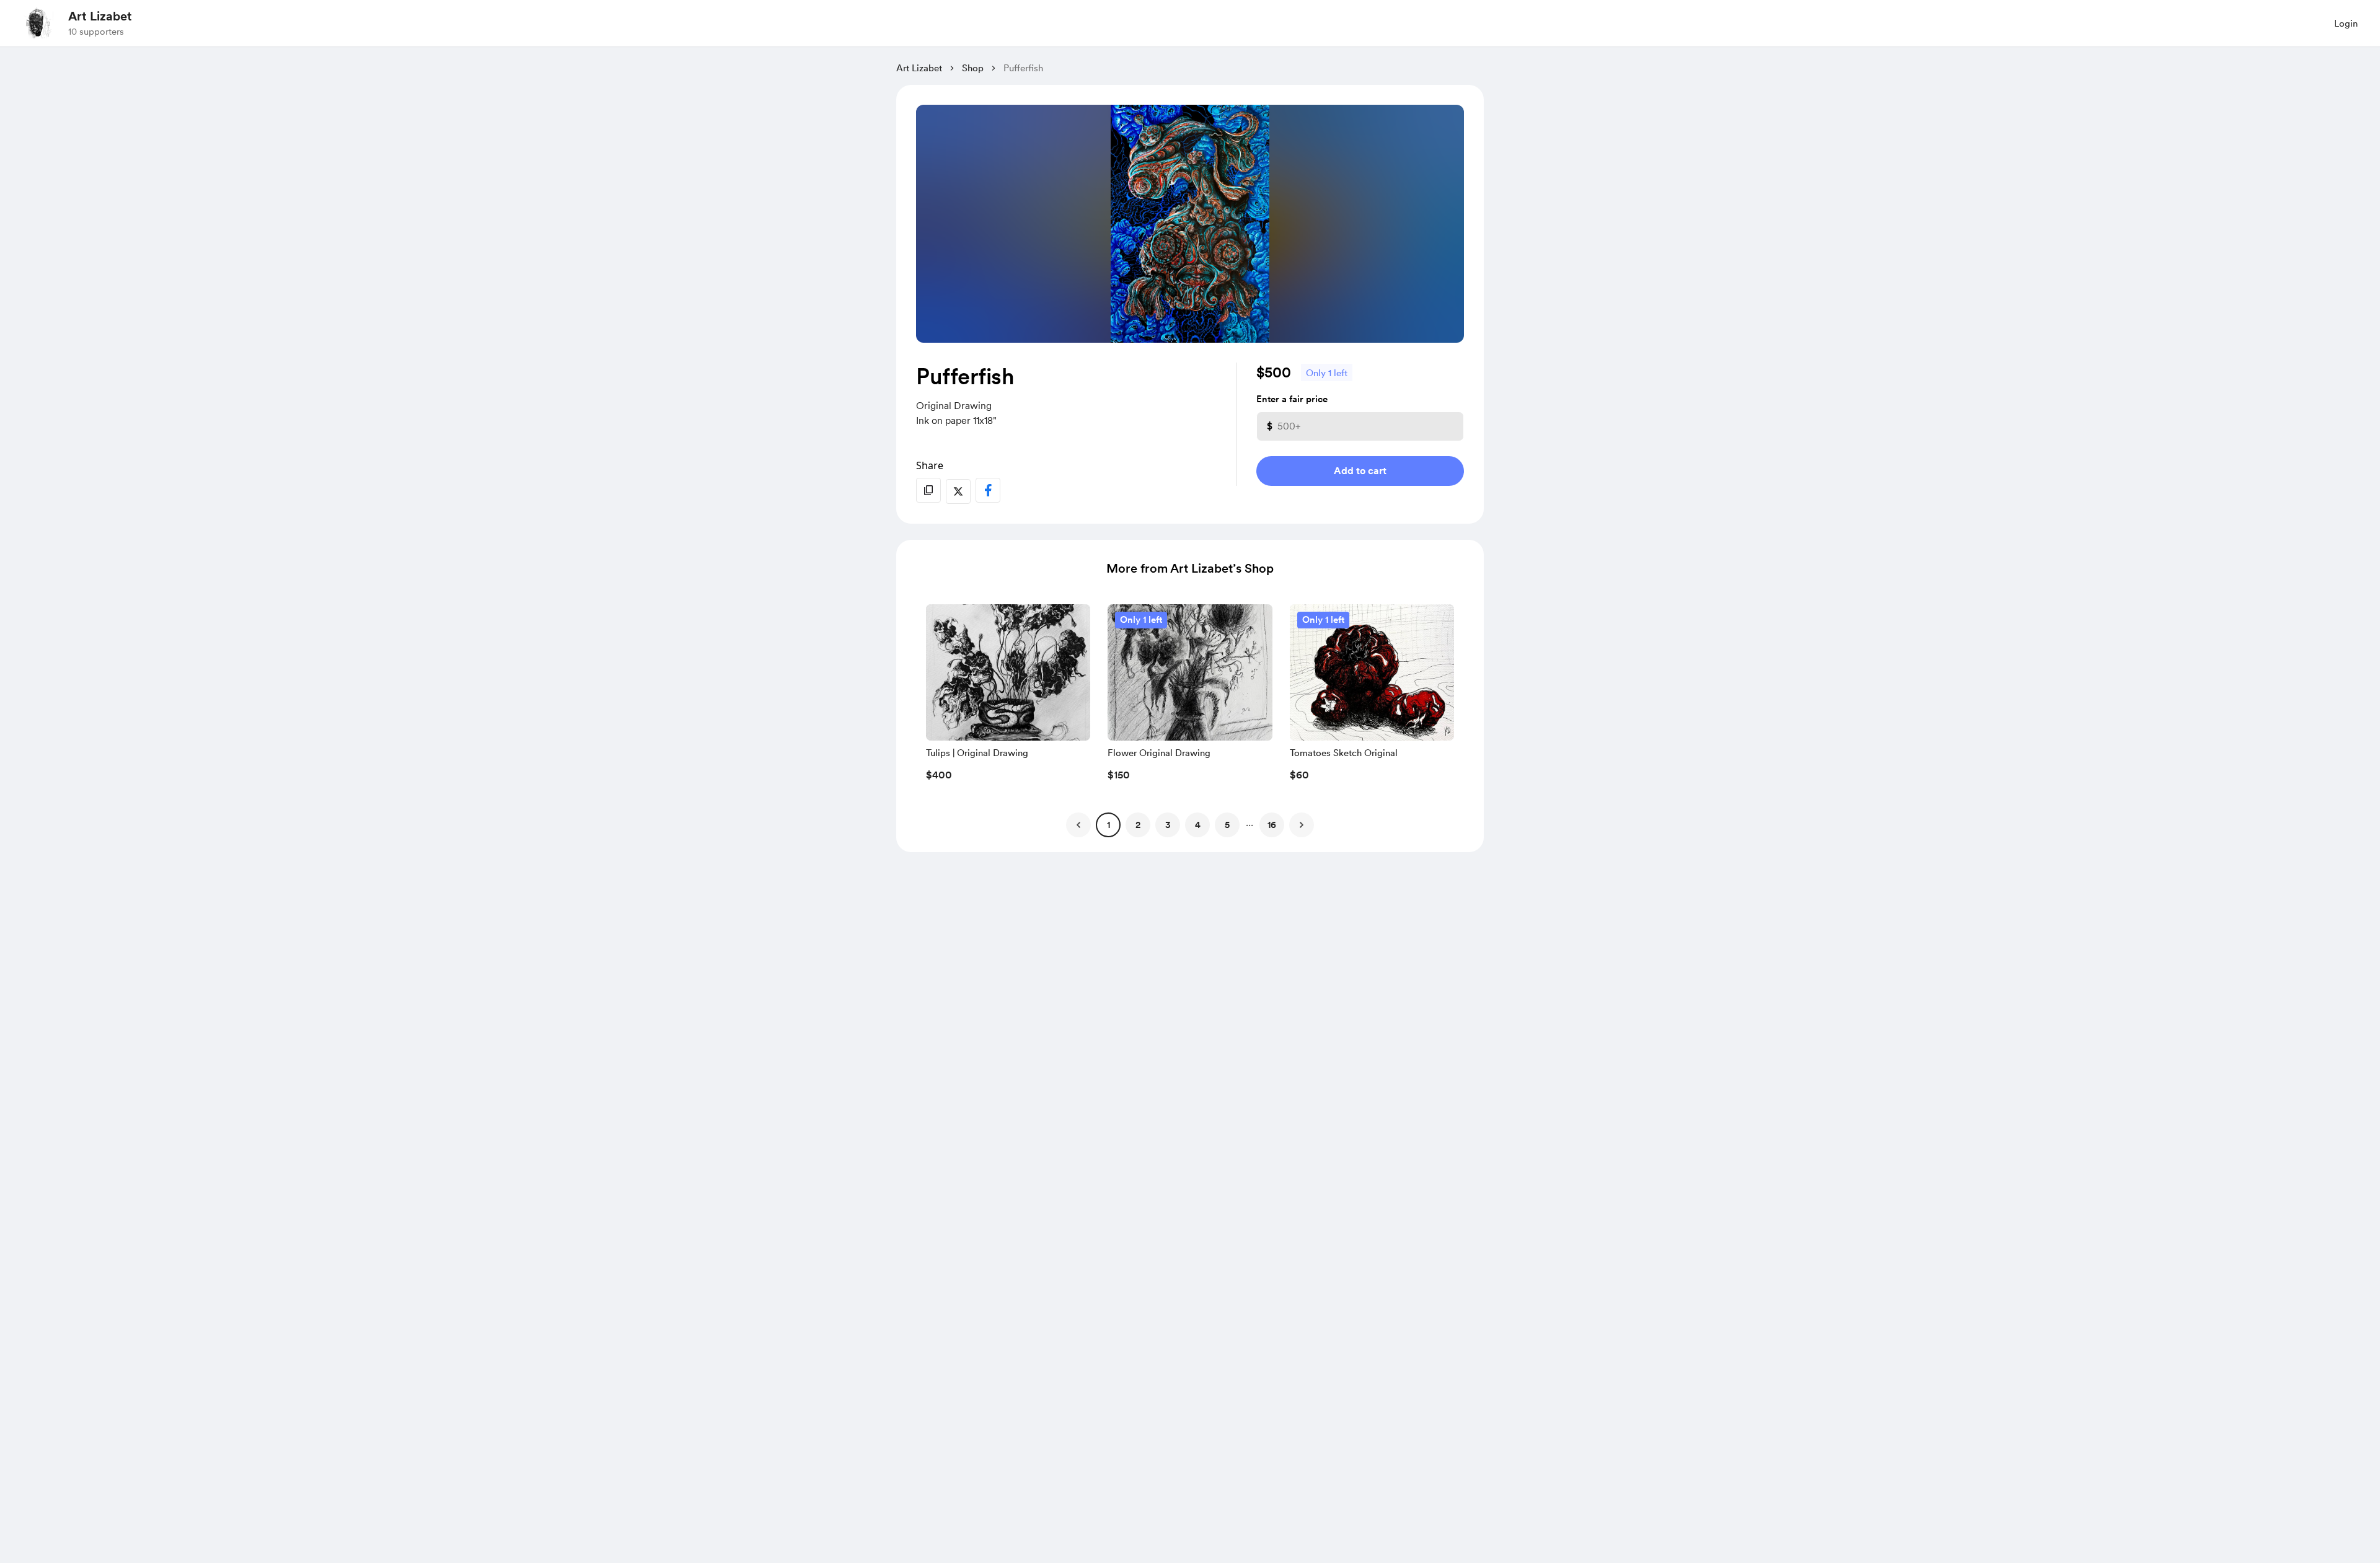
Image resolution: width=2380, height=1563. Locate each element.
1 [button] (1108, 825)
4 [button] (1198, 825)
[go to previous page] (1078, 825)
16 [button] (1272, 825)
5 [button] (1227, 825)
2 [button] (1138, 825)
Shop (973, 68)
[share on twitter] (958, 491)
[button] (1008, 696)
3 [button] (1168, 825)
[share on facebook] (988, 490)
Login (2346, 24)
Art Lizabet (100, 16)
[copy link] (928, 490)
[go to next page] (1302, 825)
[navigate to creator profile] (38, 23)
